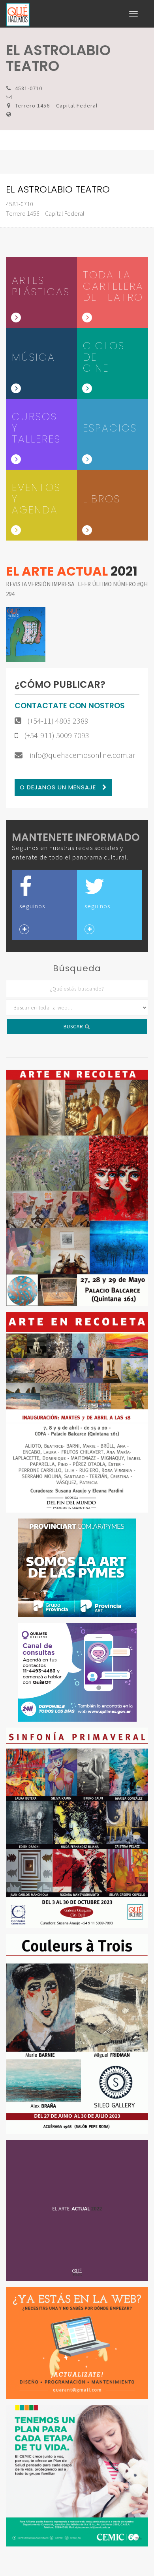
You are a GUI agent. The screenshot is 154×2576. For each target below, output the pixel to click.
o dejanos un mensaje (59, 787)
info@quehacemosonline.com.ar (82, 755)
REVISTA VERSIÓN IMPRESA (41, 584)
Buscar (74, 1027)
